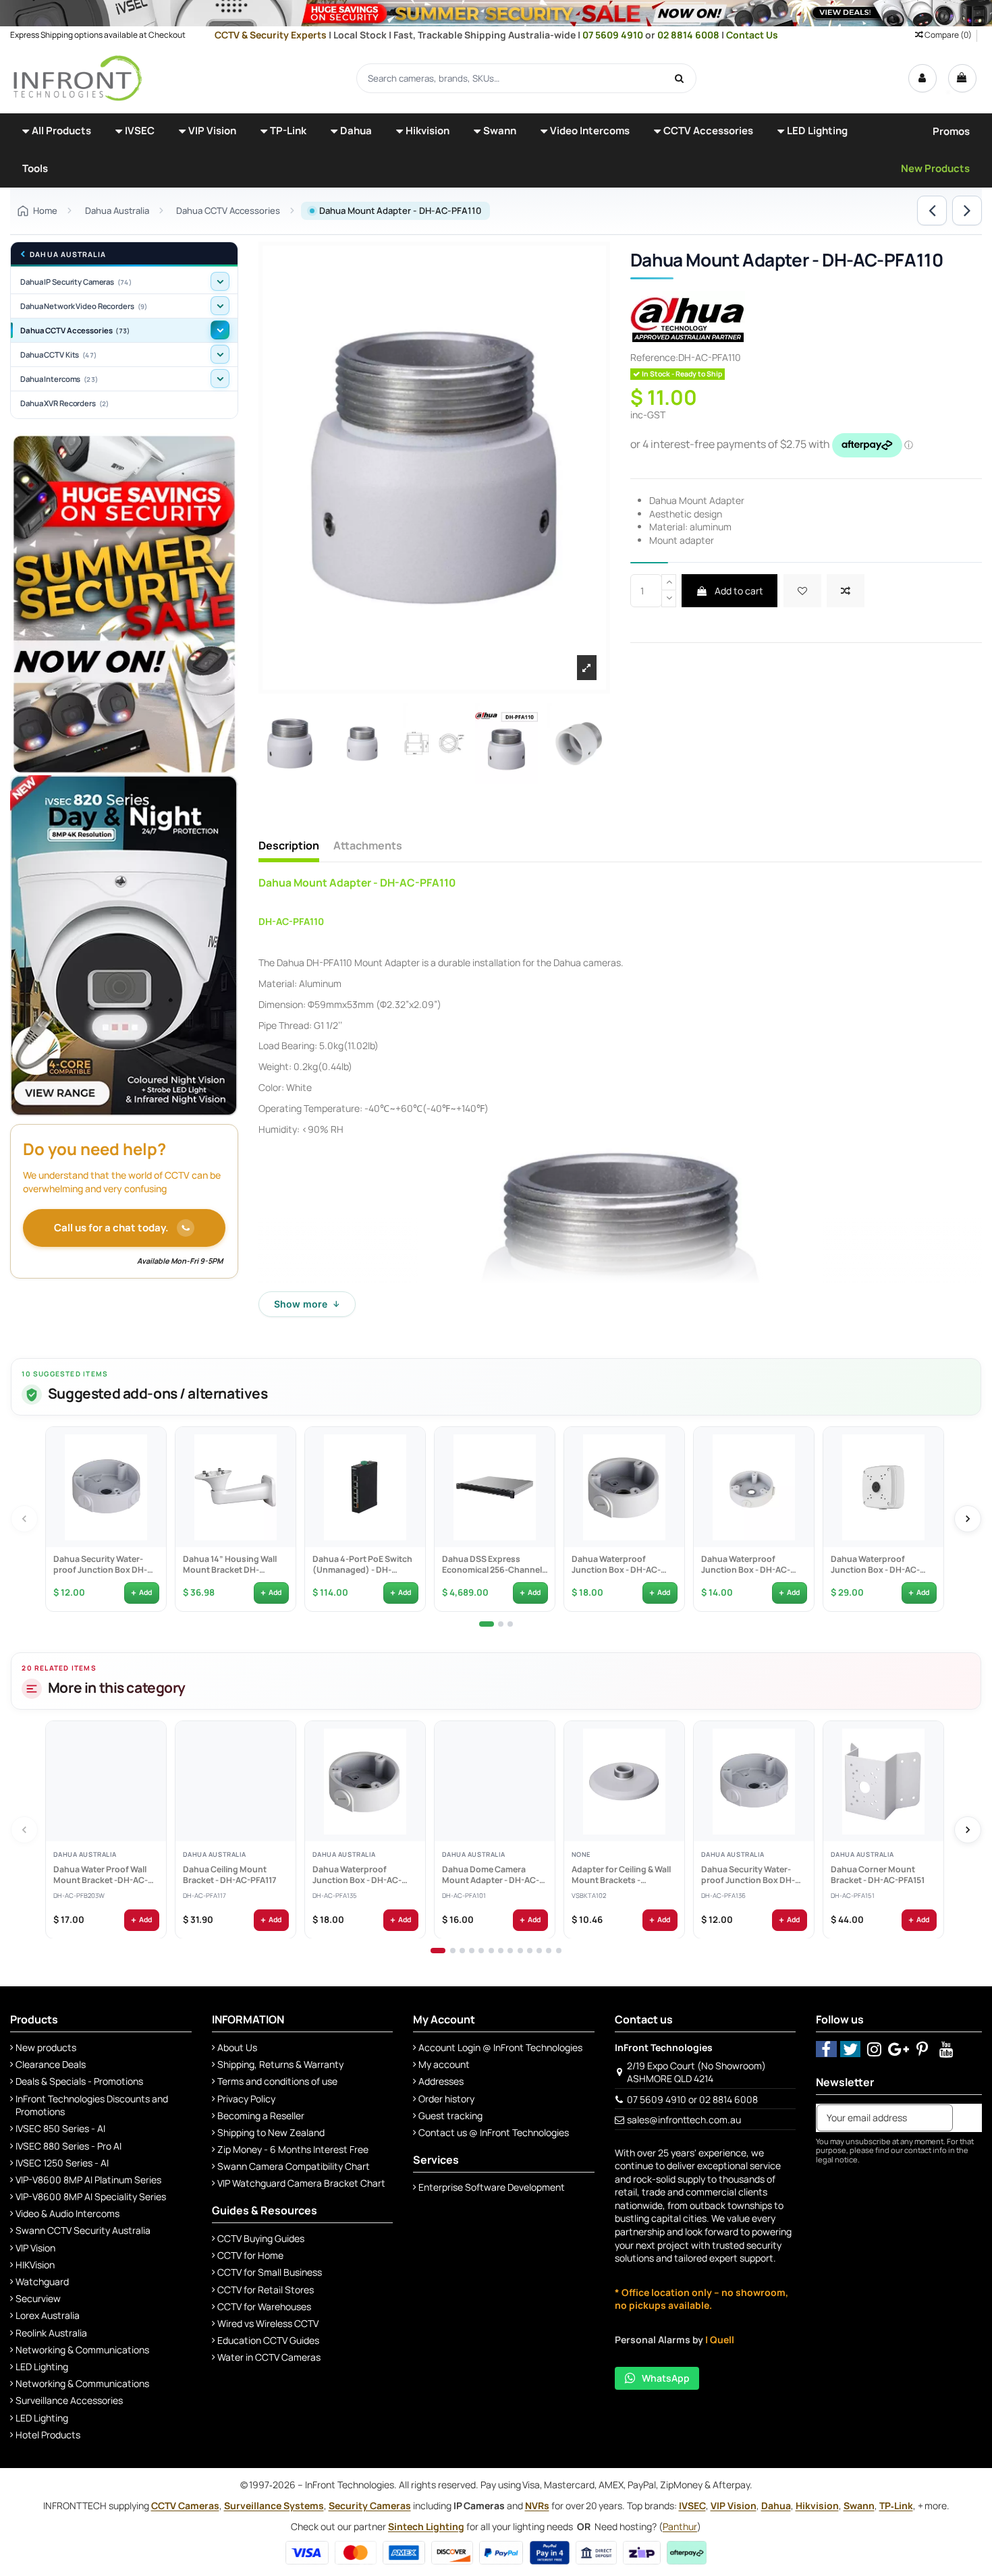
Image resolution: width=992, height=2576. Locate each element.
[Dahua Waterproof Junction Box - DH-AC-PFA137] (754, 1487)
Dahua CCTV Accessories (75, 330)
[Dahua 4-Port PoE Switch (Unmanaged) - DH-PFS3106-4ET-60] (365, 1487)
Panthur (680, 2526)
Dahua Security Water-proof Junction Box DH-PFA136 (100, 1565)
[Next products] (968, 1519)
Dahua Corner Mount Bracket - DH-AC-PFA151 (877, 1875)
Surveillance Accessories (69, 2400)
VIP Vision (35, 2248)
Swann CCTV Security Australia (83, 2230)
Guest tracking (450, 2116)
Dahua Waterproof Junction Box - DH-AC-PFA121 (875, 1565)
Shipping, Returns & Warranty (280, 2064)
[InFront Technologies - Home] (78, 77)
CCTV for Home (250, 2255)
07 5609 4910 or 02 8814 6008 (692, 2099)
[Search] (680, 78)
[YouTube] (946, 2049)
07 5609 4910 (614, 35)
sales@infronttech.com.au (684, 2120)
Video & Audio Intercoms (67, 2213)
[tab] (487, 1624)
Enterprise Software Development (492, 2187)
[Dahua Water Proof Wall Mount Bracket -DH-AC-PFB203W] (106, 1781)
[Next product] (967, 211)
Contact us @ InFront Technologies (494, 2132)
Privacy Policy (246, 2099)
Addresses (441, 2081)
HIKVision (35, 2265)
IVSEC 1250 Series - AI (62, 2163)
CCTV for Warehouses (264, 2306)
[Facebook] (826, 2049)
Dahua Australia (68, 255)
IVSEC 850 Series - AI (60, 2128)
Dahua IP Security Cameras (76, 282)
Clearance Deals (51, 2064)
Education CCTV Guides (268, 2340)
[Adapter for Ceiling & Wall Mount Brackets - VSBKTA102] (624, 1781)
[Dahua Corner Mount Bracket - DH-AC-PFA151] (883, 1781)
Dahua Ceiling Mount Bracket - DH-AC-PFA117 (229, 1875)
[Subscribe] (967, 2118)
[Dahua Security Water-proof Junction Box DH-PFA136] (106, 1487)
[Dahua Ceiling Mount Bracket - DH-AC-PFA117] (236, 1781)
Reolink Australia (51, 2333)
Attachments (368, 846)
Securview (38, 2298)
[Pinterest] (923, 2049)
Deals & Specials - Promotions (79, 2081)
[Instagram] (874, 2049)
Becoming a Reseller (261, 2116)
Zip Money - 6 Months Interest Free (293, 2149)
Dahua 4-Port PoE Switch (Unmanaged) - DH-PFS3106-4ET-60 (362, 1565)
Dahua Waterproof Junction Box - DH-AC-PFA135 (615, 1565)
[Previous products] (24, 1519)
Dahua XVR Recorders (64, 403)
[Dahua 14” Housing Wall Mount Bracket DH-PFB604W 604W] (236, 1487)
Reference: (654, 357)
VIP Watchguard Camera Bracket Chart (301, 2183)
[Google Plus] (899, 2049)
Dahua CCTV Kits (58, 355)
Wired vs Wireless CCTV (268, 2323)
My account (444, 2064)
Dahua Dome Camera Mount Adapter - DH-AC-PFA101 (490, 1875)
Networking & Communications (82, 2350)
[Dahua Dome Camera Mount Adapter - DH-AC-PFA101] (495, 1781)
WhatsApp (666, 2378)
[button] (57, 132)
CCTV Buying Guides (261, 2238)
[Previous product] (932, 211)
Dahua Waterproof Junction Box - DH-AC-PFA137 (745, 1565)
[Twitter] (851, 2049)
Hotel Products (48, 2435)
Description (289, 846)
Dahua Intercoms (59, 379)
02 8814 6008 (689, 35)
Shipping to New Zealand (271, 2132)
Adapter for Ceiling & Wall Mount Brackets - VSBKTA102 (621, 1875)
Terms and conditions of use (277, 2081)
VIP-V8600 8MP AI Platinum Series (88, 2180)
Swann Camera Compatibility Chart (294, 2166)
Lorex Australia (48, 2315)
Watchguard (42, 2281)
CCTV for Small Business (270, 2272)
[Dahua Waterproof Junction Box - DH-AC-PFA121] (883, 1487)
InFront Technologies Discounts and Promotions (92, 2105)
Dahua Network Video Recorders (84, 306)
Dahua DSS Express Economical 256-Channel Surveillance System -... (491, 1565)
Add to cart (738, 591)
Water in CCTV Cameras (269, 2357)
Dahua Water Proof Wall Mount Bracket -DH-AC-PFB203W (100, 1875)
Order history (446, 2099)
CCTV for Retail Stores (266, 2290)
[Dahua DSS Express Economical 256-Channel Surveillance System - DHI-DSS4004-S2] (495, 1487)
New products (46, 2047)
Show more (307, 1304)
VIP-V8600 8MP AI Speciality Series (91, 2196)
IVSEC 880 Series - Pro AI (68, 2146)
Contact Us (752, 35)
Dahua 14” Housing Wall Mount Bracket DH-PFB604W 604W (229, 1565)
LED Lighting (42, 2367)
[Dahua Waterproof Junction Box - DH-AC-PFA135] (624, 1487)
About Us (237, 2047)
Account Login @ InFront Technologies (500, 2047)
